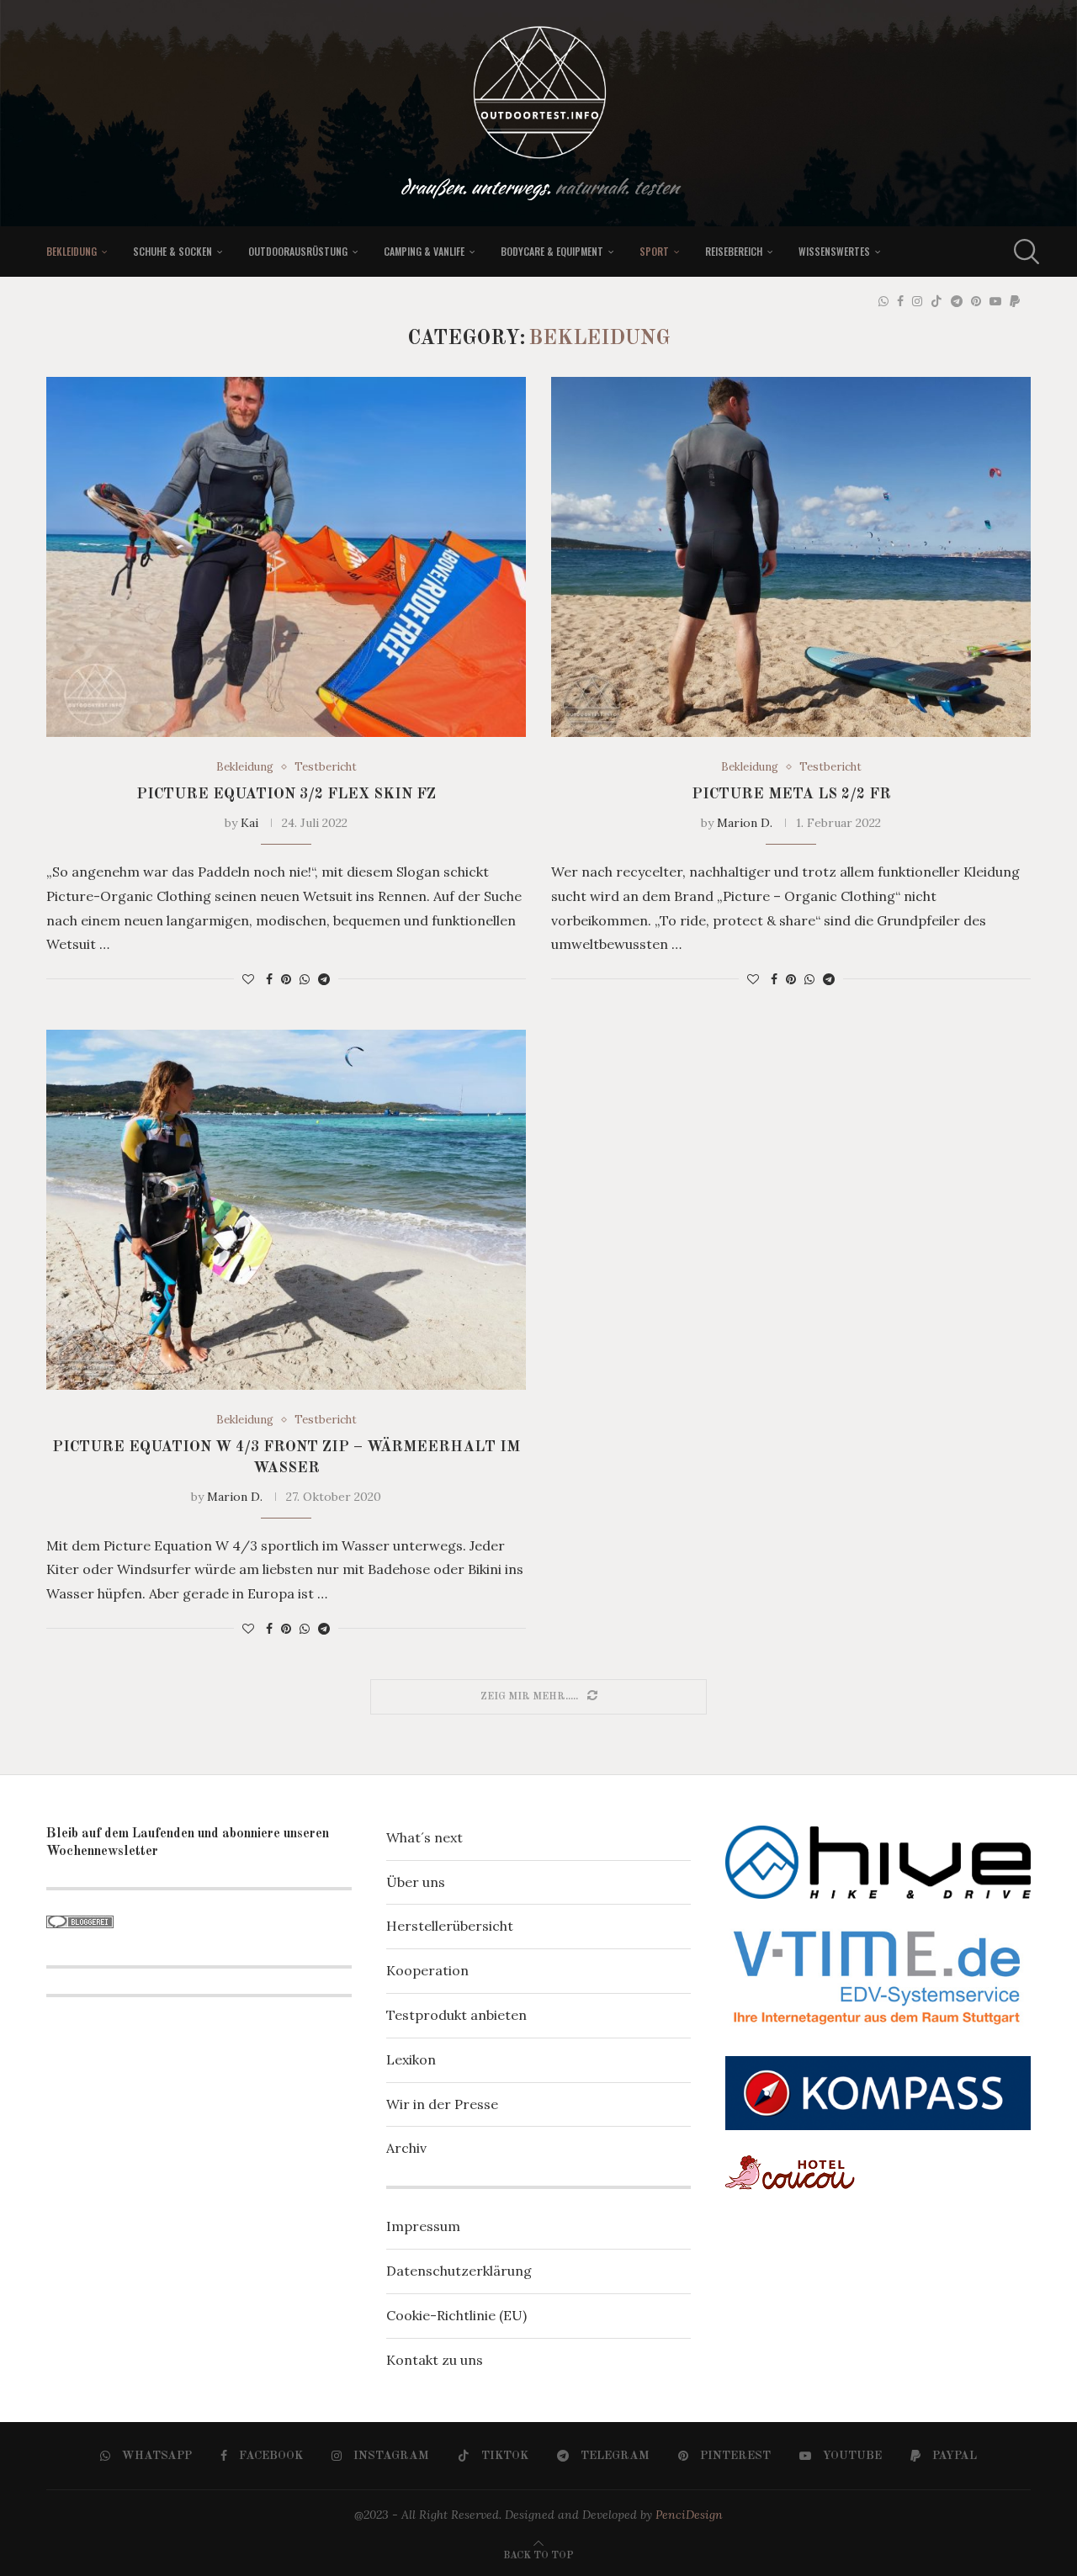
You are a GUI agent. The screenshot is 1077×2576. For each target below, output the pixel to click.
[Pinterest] (976, 301)
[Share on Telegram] (324, 979)
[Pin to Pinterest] (286, 979)
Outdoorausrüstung (298, 251)
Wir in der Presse (442, 2104)
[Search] (1022, 252)
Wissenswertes (834, 251)
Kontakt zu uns (435, 2360)
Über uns (416, 1882)
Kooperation (427, 1970)
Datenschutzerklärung (459, 2271)
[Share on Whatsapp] (305, 979)
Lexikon (411, 2059)
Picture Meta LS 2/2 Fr (791, 794)
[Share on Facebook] (269, 979)
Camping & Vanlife (424, 251)
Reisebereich (734, 251)
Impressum (423, 2226)
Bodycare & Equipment (552, 251)
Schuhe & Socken (172, 251)
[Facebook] (900, 301)
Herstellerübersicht (450, 1926)
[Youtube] (995, 301)
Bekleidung (72, 251)
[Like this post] (248, 979)
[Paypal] (1015, 301)
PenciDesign (689, 2515)
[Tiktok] (936, 301)
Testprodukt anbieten (456, 2015)
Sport (654, 251)
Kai (249, 823)
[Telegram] (957, 301)
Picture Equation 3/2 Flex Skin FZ (286, 794)
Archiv (406, 2148)
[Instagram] (917, 301)
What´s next (424, 1837)
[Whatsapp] (883, 301)
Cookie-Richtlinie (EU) (456, 2315)
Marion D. (745, 823)
